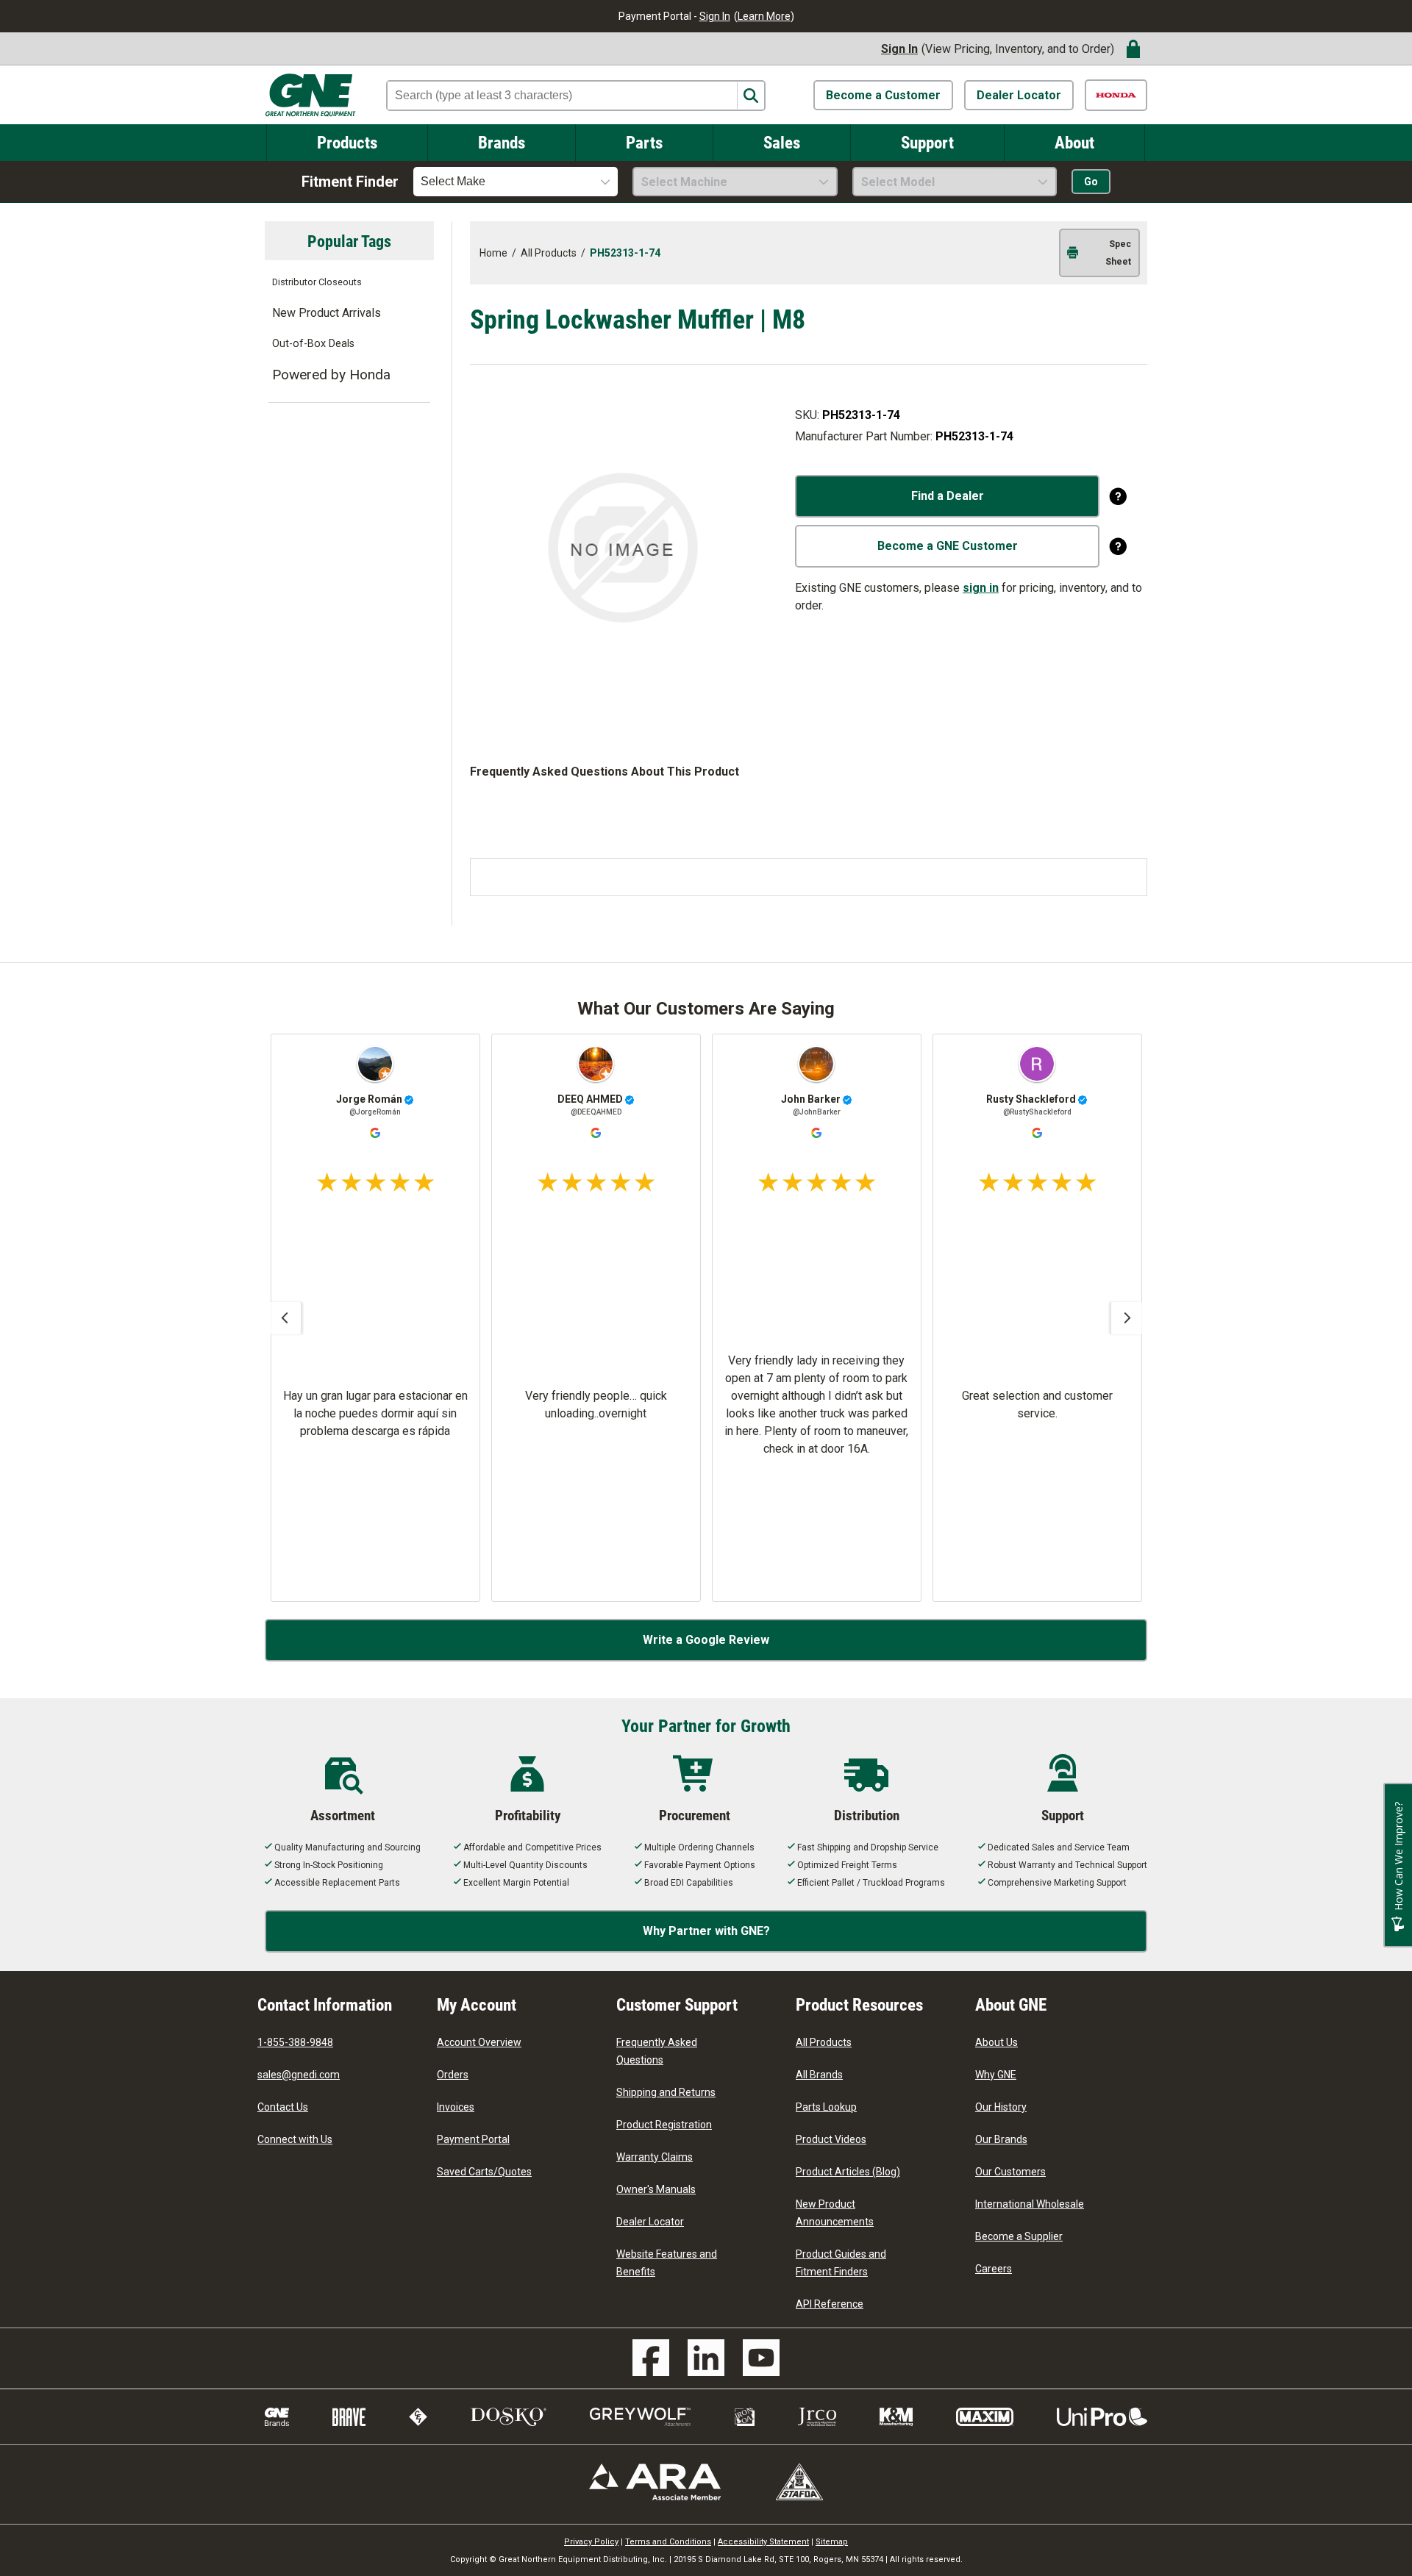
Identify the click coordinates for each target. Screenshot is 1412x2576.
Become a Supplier (1019, 2236)
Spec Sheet (1118, 253)
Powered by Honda (331, 375)
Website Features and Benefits (667, 2263)
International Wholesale (1030, 2204)
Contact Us (283, 2107)
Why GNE (996, 2075)
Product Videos (831, 2139)
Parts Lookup (826, 2107)
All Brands (819, 2075)
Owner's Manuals (656, 2189)
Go (1091, 182)
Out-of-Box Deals (313, 344)
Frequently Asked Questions (657, 2051)
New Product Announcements (835, 2213)
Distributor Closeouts (317, 282)
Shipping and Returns (666, 2092)
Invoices (456, 2107)
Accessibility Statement (763, 2542)
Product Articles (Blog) (848, 2172)
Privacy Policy (591, 2542)
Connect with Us (295, 2139)
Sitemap (832, 2542)
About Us (996, 2042)
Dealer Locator (1019, 95)
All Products (824, 2042)
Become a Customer (883, 95)
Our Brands (1001, 2139)
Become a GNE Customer (948, 546)
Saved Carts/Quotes (484, 2172)
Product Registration (664, 2125)
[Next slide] (1127, 1318)
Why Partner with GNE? (706, 1931)
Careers (994, 2269)
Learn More (764, 16)
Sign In (715, 16)
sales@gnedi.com (299, 2075)
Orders (453, 2075)
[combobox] (516, 182)
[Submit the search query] (750, 96)
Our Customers (1010, 2172)
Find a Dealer (948, 496)
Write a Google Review (706, 1640)
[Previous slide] (285, 1318)
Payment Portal (473, 2139)
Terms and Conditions (668, 2542)
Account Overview (479, 2042)
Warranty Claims (655, 2157)
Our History (1001, 2107)
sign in (981, 588)
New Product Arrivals (327, 313)
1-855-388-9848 (295, 2042)
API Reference (830, 2304)
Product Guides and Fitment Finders (841, 2263)
